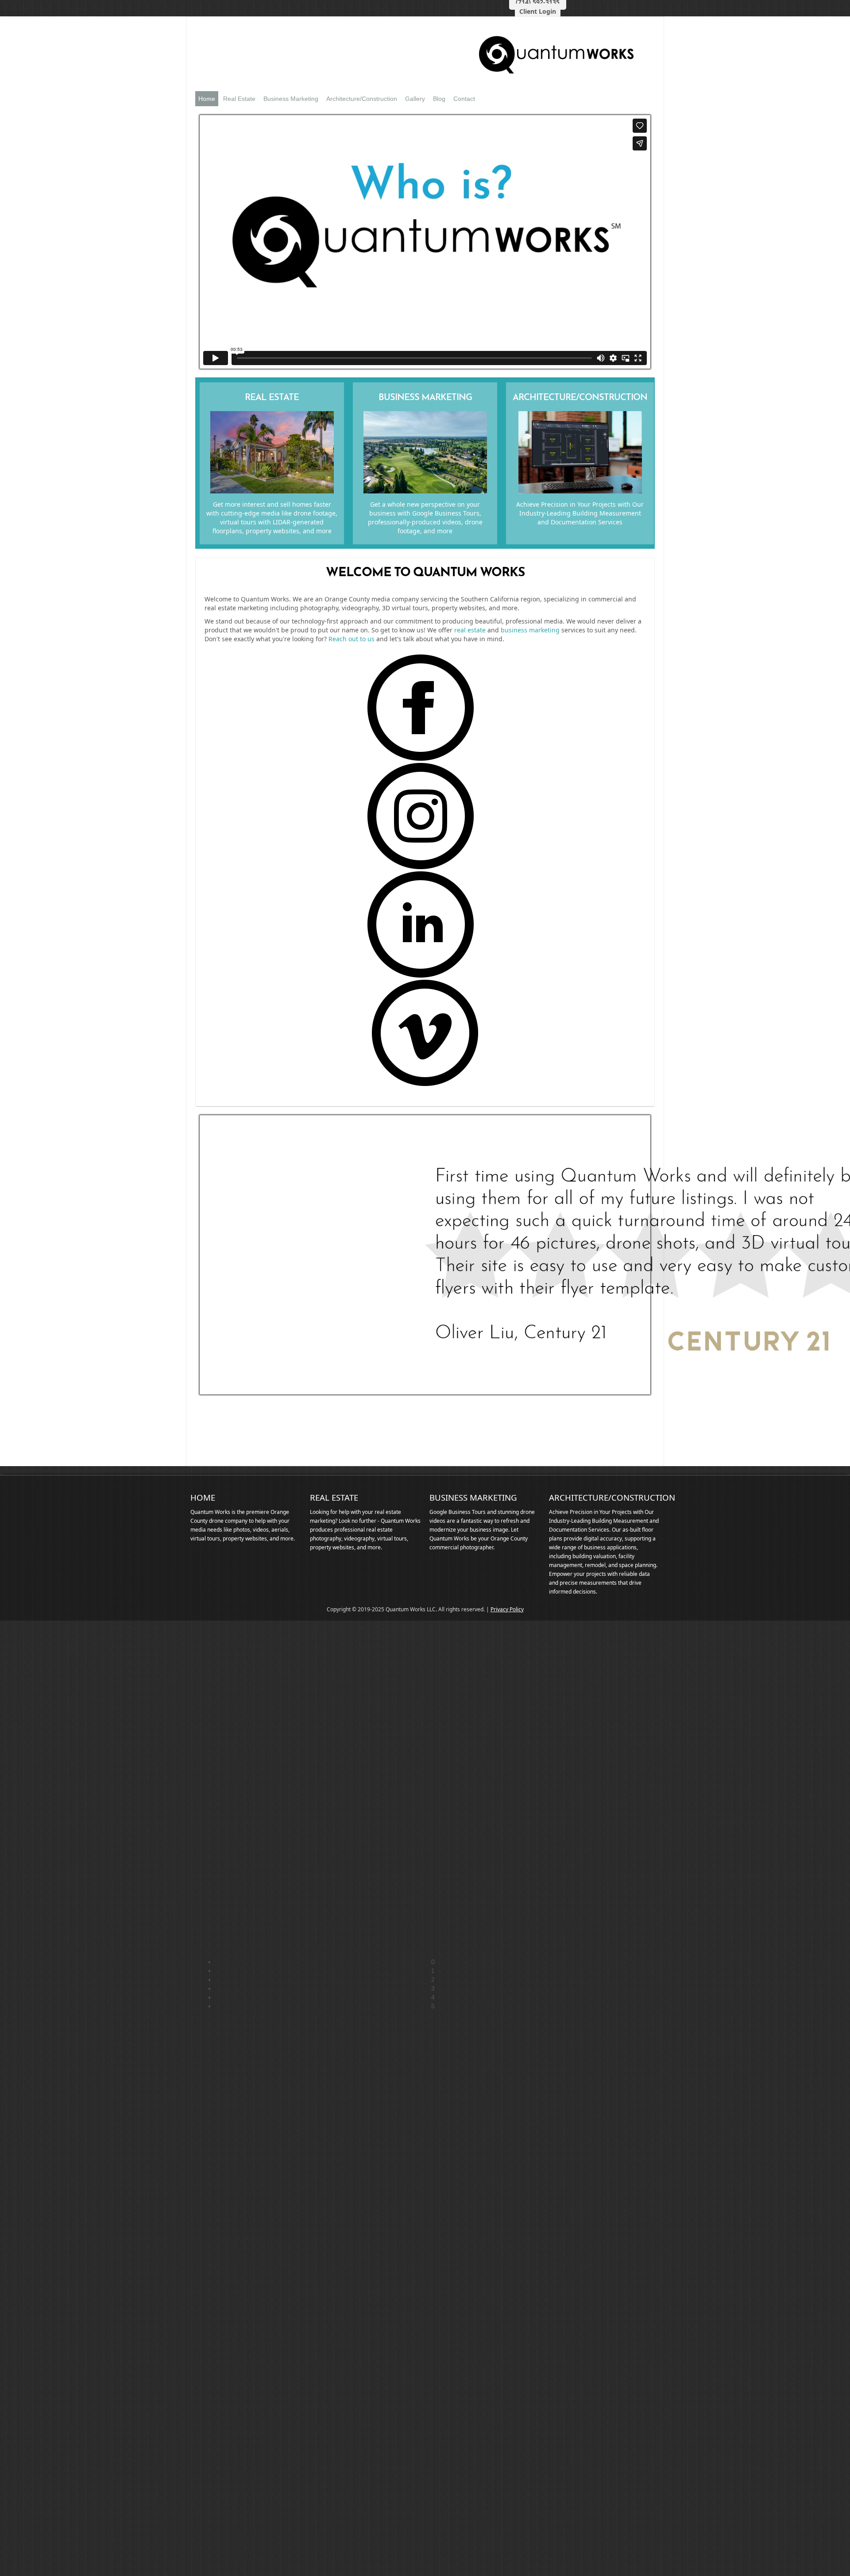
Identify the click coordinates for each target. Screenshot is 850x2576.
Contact (464, 99)
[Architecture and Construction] (580, 491)
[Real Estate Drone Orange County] (272, 491)
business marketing (530, 630)
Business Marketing (291, 99)
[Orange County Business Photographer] (425, 491)
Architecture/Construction (362, 99)
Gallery (415, 99)
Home (207, 99)
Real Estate (239, 99)
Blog (439, 99)
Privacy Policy (507, 1609)
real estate (470, 630)
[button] (433, 1962)
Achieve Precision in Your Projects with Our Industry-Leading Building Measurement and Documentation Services (580, 513)
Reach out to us (352, 639)
